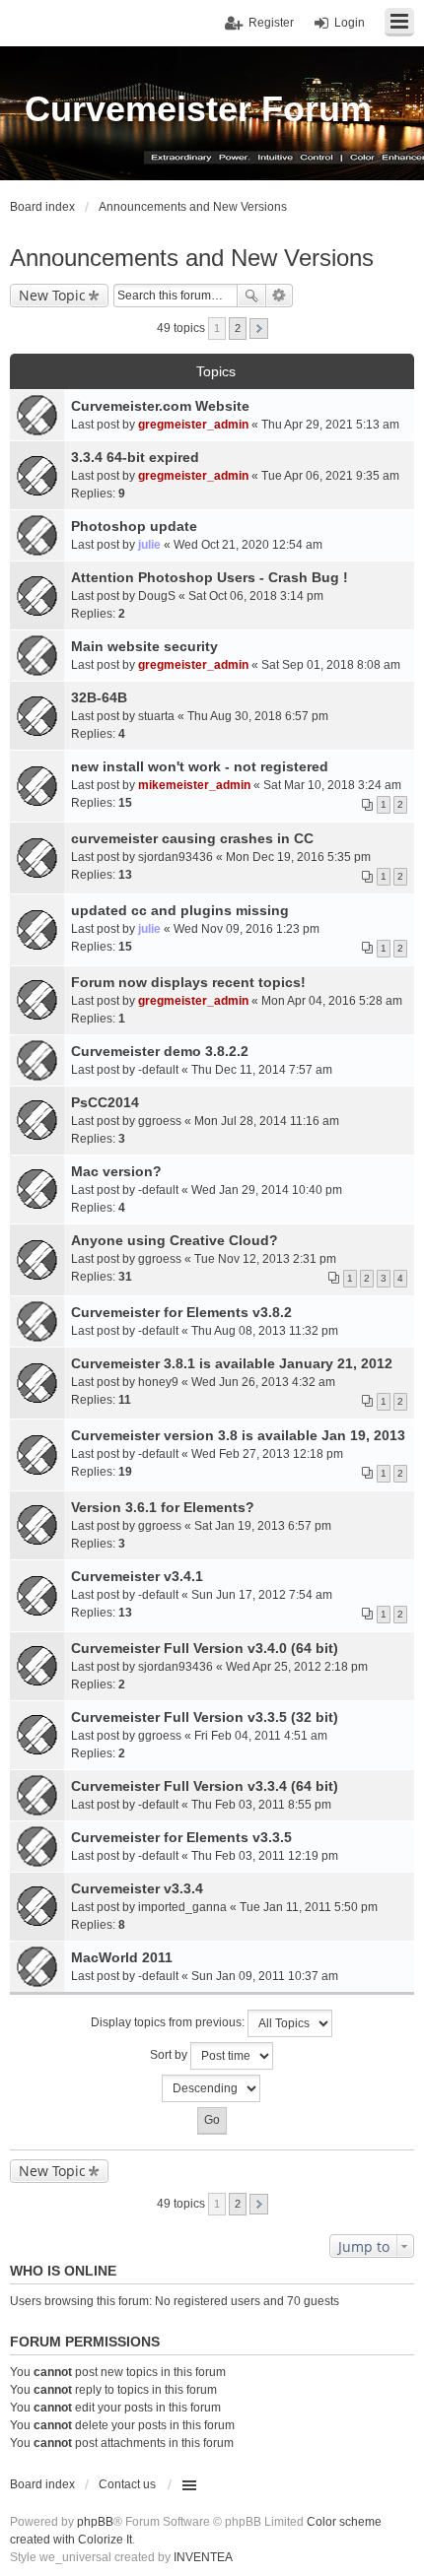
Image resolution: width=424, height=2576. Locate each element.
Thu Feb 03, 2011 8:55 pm (261, 1805)
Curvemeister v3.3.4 (137, 1888)
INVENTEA (203, 2557)
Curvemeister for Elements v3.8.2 (181, 1312)
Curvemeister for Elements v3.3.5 (181, 1837)
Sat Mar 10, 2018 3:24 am (332, 785)
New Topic (52, 295)
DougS (157, 596)
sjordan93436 (176, 857)
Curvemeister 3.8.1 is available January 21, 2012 (232, 1363)
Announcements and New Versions (192, 258)
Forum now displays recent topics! (188, 982)
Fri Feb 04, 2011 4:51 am (261, 1736)
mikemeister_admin (194, 785)
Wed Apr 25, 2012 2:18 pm (297, 1667)
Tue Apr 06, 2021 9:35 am (330, 476)
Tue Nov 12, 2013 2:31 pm (265, 1259)
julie (149, 545)
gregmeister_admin (193, 425)
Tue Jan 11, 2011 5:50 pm (309, 1907)
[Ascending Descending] (212, 2088)
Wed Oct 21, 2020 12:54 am (248, 545)
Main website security (144, 646)
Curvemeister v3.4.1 (137, 1576)
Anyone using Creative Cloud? (175, 1240)
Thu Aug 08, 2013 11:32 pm (265, 1331)
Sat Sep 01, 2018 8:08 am (331, 665)
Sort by (170, 2055)
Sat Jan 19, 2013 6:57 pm (263, 1526)
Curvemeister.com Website (160, 406)
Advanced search (280, 296)
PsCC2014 (105, 1102)
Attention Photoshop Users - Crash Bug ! (210, 577)
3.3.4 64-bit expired (135, 457)
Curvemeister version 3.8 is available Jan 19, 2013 (238, 1435)
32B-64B (99, 697)
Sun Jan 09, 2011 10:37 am (265, 1976)
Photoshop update (134, 526)
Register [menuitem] (271, 23)
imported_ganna (182, 1907)
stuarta (156, 716)
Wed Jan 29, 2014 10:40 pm (267, 1190)
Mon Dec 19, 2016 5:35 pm (298, 857)
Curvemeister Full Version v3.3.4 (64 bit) (205, 1786)
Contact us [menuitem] (127, 2484)
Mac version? (116, 1171)
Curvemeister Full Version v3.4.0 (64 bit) (205, 1648)
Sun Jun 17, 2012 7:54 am (262, 1595)
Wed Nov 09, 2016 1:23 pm (247, 929)
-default (158, 1070)
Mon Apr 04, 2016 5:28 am (332, 1001)
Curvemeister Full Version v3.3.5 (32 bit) (205, 1717)
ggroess (160, 1121)
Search (251, 296)
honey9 (158, 1382)
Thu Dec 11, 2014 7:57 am (262, 1070)
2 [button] (238, 328)
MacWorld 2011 (122, 1957)
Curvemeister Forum (198, 109)
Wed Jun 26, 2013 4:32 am (263, 1382)
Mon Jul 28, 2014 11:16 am (267, 1121)
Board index (42, 2484)
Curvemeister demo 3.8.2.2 (160, 1051)
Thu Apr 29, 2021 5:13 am (330, 425)
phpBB (95, 2522)
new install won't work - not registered (200, 766)
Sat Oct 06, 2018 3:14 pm (256, 596)
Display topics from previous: (169, 2022)
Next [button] (259, 329)
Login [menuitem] (350, 23)
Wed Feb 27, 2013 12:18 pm (267, 1454)
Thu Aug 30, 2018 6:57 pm (258, 716)
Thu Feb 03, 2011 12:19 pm (265, 1856)
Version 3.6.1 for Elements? (163, 1507)
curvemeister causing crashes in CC (192, 838)
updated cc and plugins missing (180, 910)
